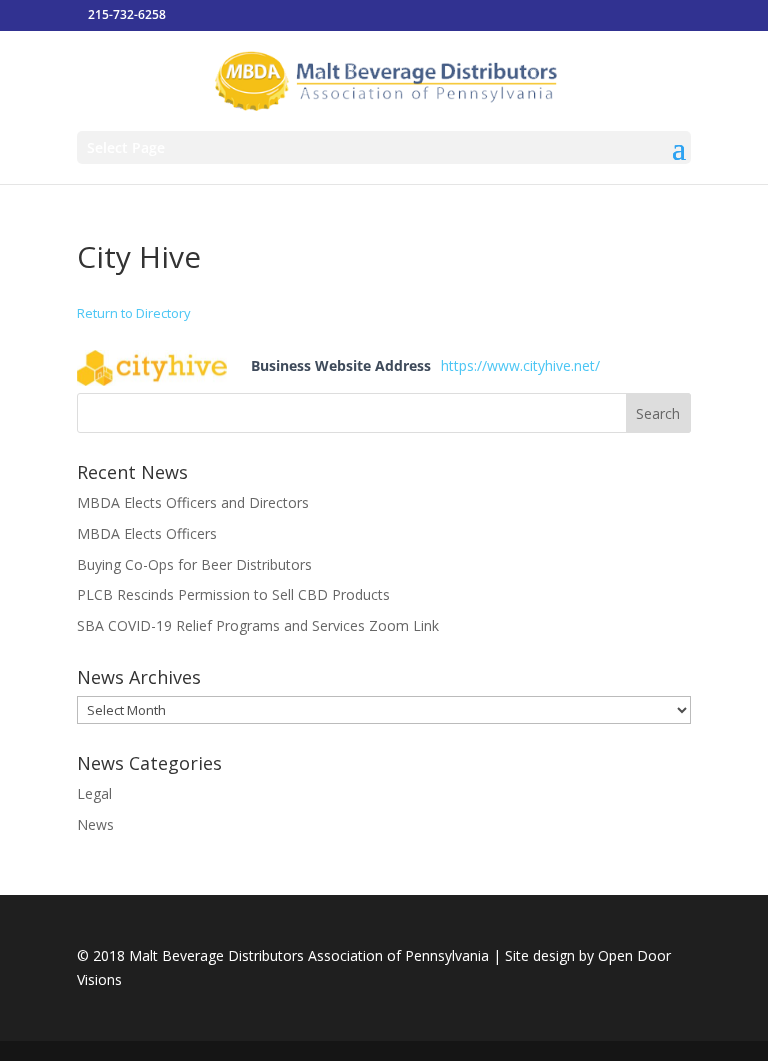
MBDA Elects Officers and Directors (193, 502)
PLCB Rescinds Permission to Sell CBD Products (233, 594)
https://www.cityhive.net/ (520, 365)
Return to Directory (134, 313)
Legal (94, 793)
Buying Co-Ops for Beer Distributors (194, 564)
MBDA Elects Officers (147, 533)
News (95, 824)
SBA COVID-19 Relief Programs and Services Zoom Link (258, 625)
